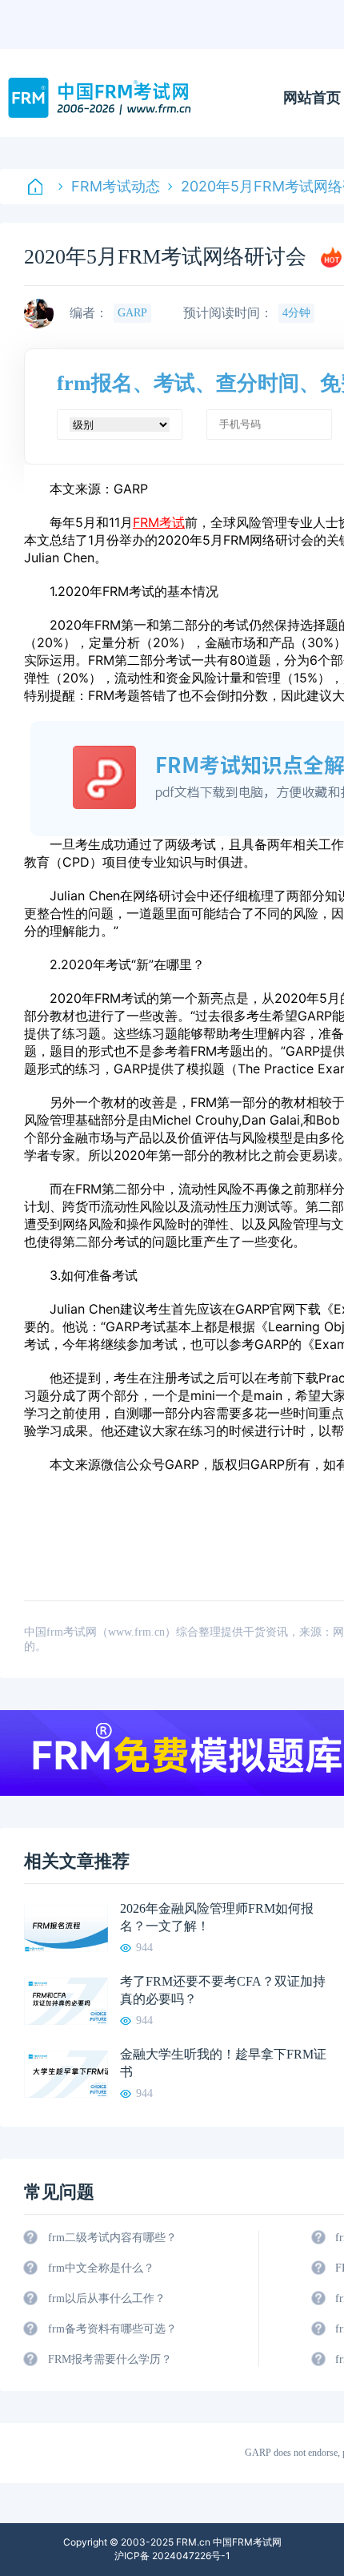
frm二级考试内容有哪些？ (112, 2238)
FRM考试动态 (116, 186)
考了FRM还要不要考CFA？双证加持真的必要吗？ (223, 1990)
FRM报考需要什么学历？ (110, 2359)
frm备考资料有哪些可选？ (112, 2329)
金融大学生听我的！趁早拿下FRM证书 (223, 2063)
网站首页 (312, 98)
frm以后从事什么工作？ (107, 2298)
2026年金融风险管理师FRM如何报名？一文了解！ (217, 1917)
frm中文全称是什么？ (101, 2268)
